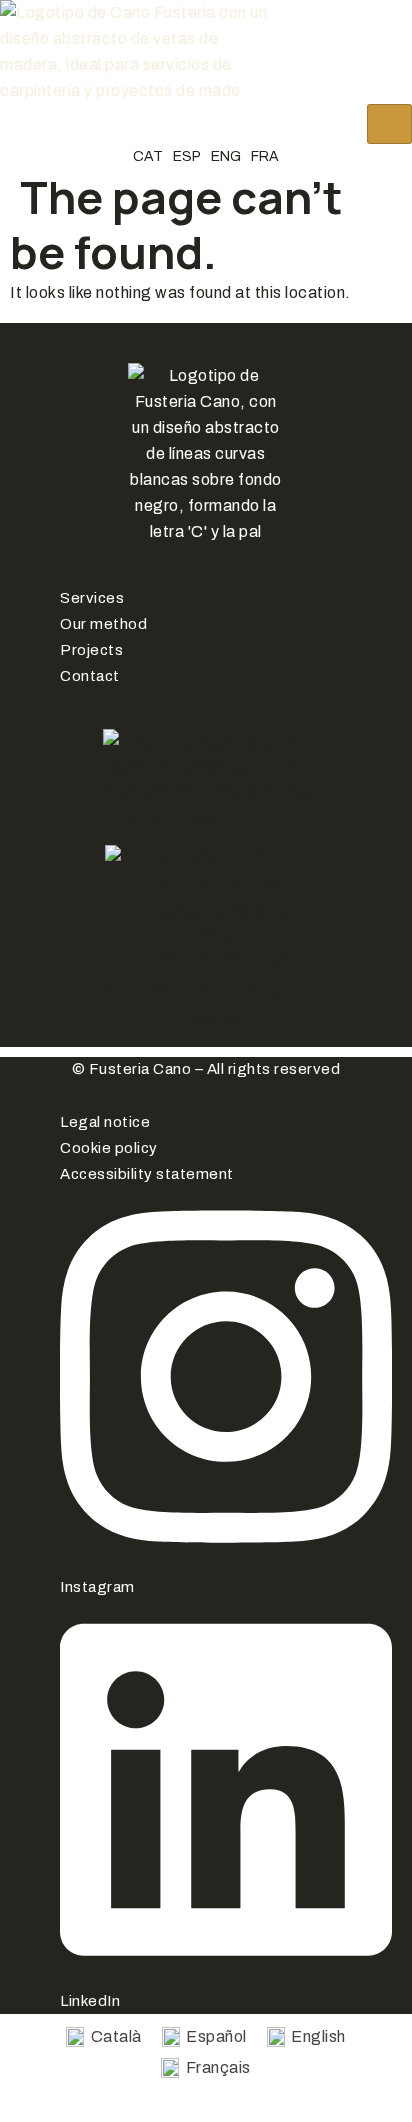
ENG (226, 156)
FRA (265, 156)
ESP (187, 156)
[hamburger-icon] (389, 124)
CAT (148, 156)
